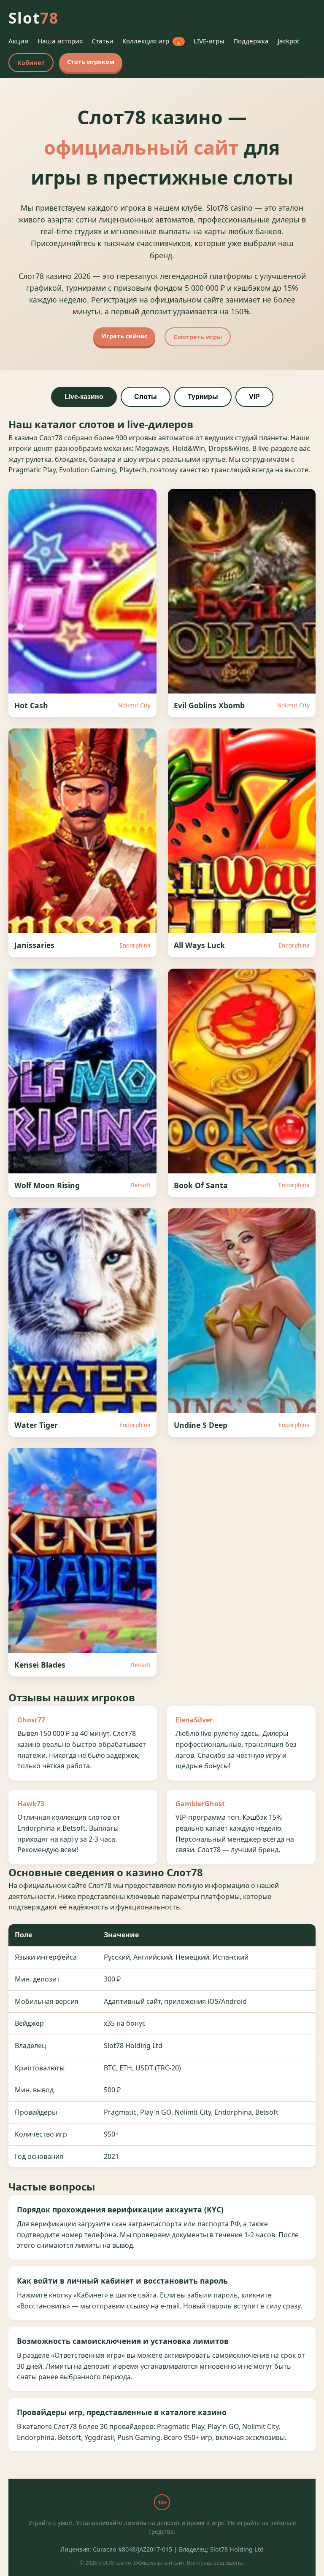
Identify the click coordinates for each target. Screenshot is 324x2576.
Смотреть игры (198, 337)
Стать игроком (91, 62)
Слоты (146, 397)
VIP (254, 397)
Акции (19, 41)
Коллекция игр (152, 41)
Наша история (60, 41)
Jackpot (288, 41)
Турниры (203, 397)
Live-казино (84, 397)
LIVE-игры (209, 41)
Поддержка (251, 41)
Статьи (103, 41)
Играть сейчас (124, 336)
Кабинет (31, 63)
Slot (34, 18)
